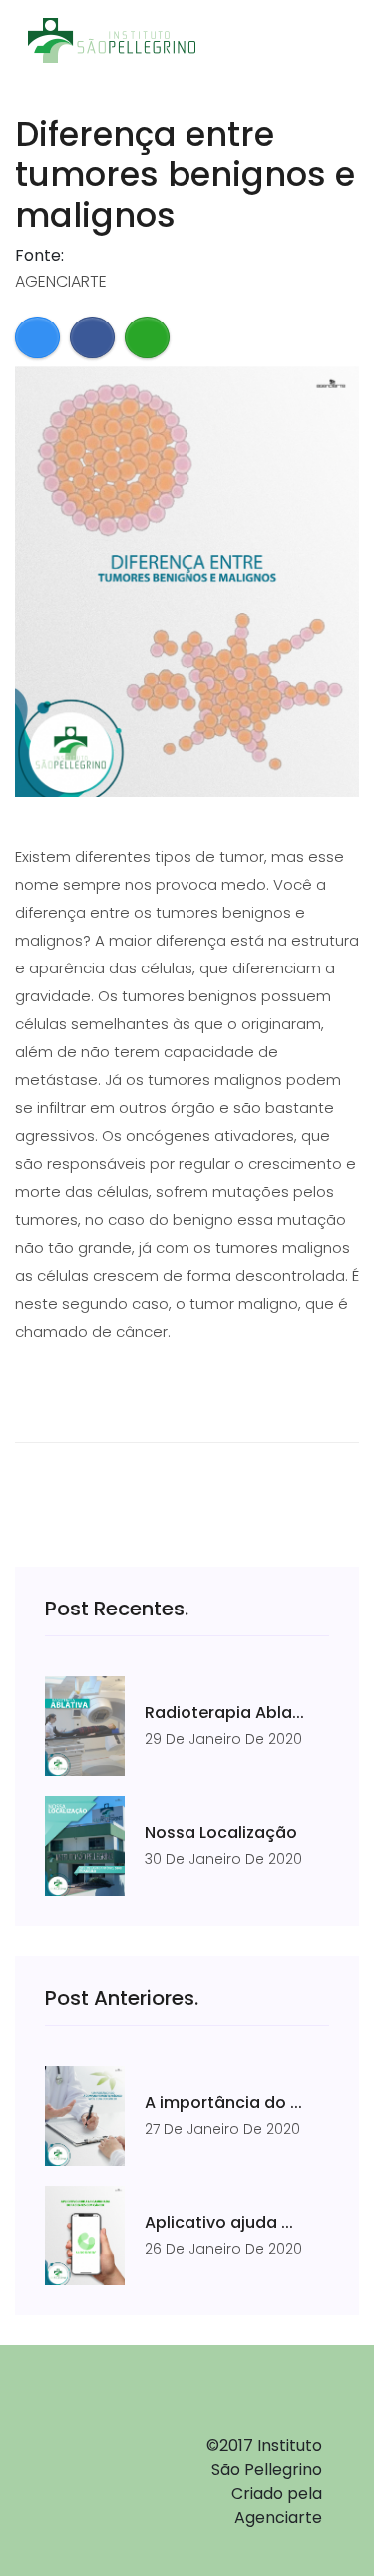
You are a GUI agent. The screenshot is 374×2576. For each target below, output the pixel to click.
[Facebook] (89, 2433)
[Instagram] (89, 2471)
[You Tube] (89, 2508)
